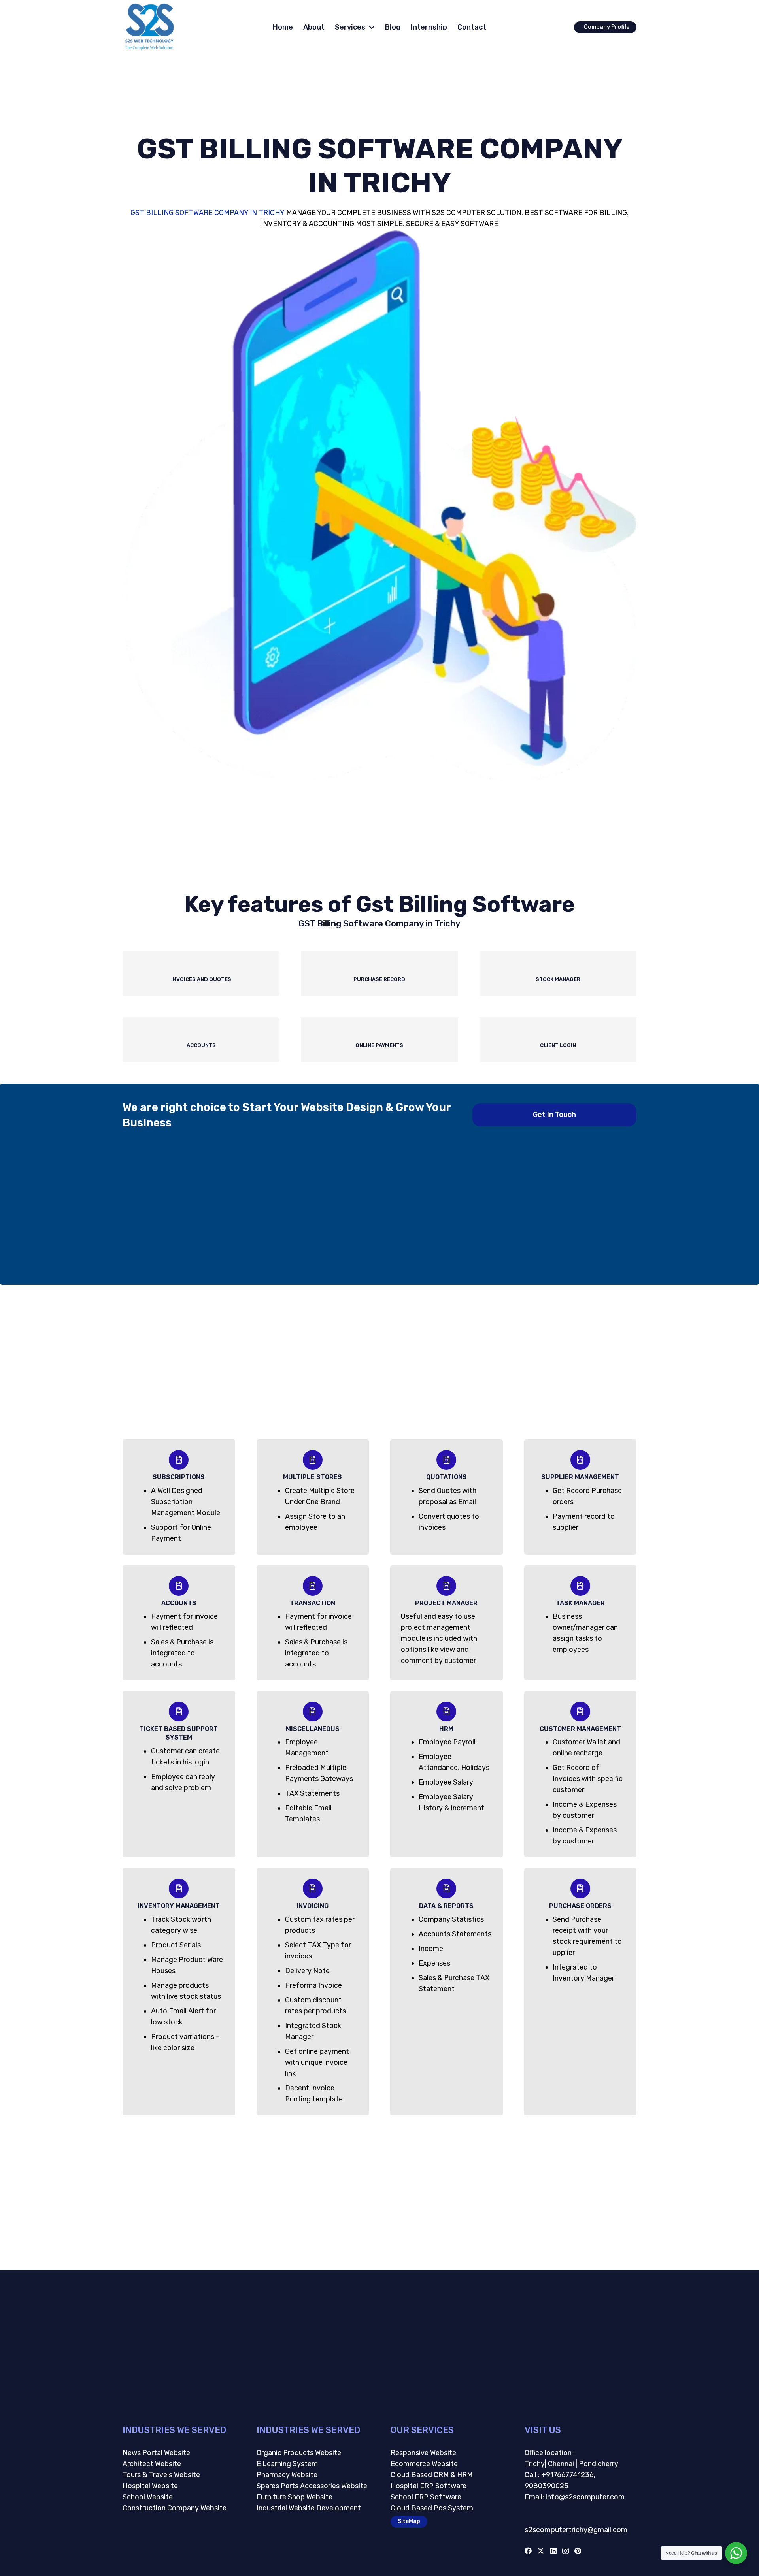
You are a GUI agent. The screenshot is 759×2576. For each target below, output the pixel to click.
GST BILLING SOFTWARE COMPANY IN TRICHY (208, 213)
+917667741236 (567, 2475)
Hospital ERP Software (429, 2486)
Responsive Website (423, 2453)
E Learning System (287, 2464)
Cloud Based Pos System (432, 2508)
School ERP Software (426, 2497)
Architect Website (152, 2464)
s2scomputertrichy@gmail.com (576, 2530)
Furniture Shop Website (295, 2497)
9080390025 (547, 2486)
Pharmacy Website (287, 2475)
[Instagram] (565, 2551)
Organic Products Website (299, 2453)
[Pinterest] (578, 2551)
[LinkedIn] (553, 2551)
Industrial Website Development (309, 2508)
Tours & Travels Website (161, 2475)
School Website (148, 2497)
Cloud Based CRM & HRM (432, 2475)
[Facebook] (528, 2551)
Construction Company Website (175, 2508)
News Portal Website (156, 2453)
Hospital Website (150, 2486)
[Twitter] (541, 2551)
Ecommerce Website (424, 2464)
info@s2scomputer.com (584, 2497)
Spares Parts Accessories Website (312, 2486)
